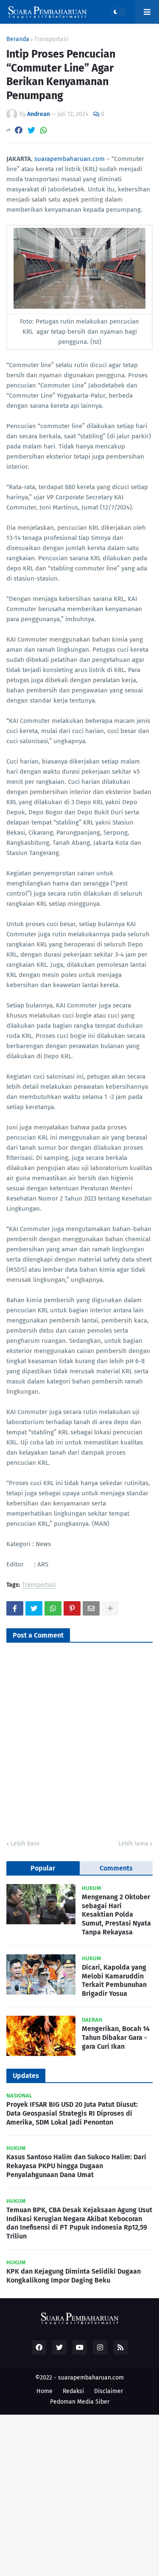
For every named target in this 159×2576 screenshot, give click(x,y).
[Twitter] (31, 130)
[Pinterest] (72, 1608)
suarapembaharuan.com (70, 159)
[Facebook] (19, 130)
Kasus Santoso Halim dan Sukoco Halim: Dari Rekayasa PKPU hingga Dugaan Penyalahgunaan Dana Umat (76, 2166)
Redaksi (73, 2391)
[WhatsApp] (44, 130)
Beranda (18, 39)
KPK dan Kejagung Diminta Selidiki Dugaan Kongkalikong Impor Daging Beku (74, 2276)
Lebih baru (25, 1844)
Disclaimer (109, 2391)
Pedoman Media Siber (80, 2402)
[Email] (91, 1608)
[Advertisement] (79, 2494)
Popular (43, 1868)
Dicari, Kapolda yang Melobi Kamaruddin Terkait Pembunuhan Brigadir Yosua (114, 1980)
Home (45, 2391)
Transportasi (51, 39)
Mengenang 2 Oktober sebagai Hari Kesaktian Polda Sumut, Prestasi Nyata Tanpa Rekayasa (116, 1915)
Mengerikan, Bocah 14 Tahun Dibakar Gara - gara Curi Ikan (116, 2038)
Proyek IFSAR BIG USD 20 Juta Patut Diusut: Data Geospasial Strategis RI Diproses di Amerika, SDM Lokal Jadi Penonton (72, 2113)
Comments (116, 1868)
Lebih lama (133, 1844)
